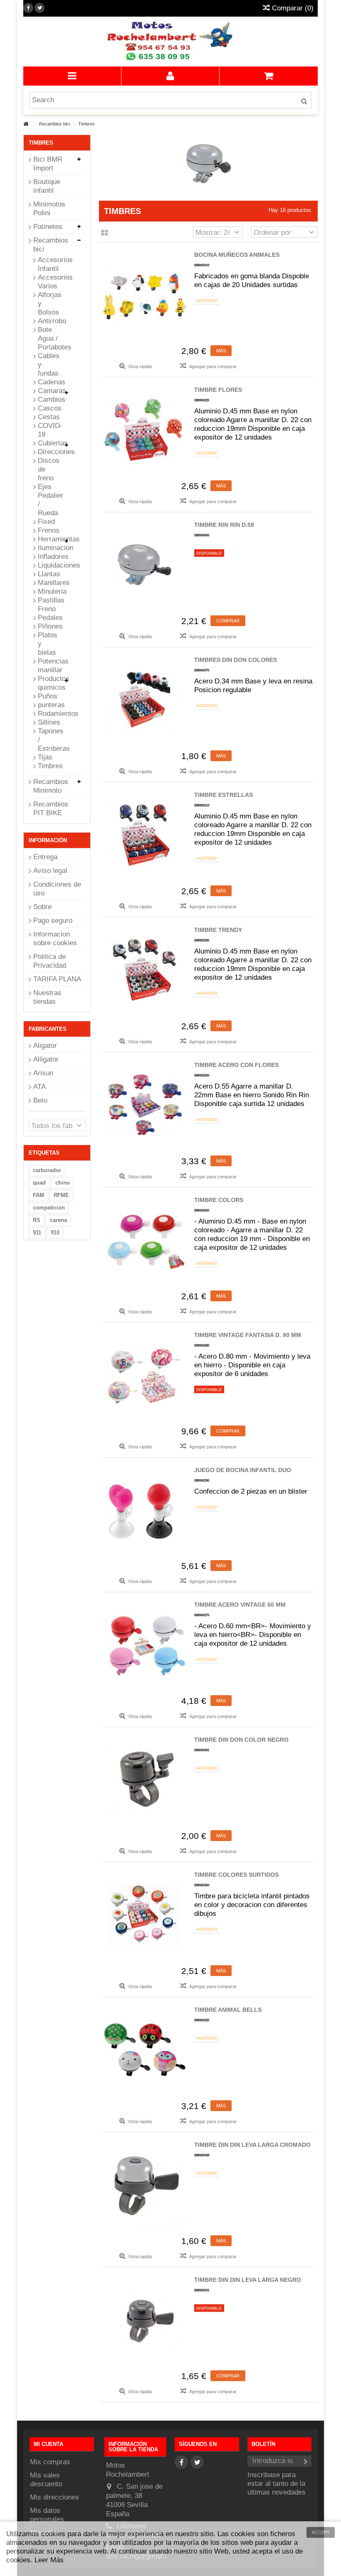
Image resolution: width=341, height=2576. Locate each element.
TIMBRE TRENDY (218, 930)
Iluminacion (49, 548)
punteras (49, 705)
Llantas (49, 574)
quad (39, 1183)
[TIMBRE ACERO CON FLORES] (145, 1105)
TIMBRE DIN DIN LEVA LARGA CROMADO (252, 2145)
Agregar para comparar (213, 366)
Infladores (49, 557)
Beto (40, 1100)
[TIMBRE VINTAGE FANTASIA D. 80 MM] (145, 1375)
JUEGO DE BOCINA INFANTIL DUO (243, 1470)
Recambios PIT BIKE (51, 809)
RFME (61, 1195)
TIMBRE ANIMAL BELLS (228, 2010)
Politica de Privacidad (50, 961)
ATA (40, 1087)
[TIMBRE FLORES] (145, 430)
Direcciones (49, 452)
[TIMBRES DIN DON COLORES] (145, 700)
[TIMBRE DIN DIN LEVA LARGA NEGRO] (145, 2320)
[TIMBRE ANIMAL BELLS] (145, 2050)
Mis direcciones (54, 2497)
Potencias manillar (49, 666)
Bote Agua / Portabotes (49, 338)
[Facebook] (28, 8)
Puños (48, 696)
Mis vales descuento (46, 2480)
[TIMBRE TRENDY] (145, 970)
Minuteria (49, 591)
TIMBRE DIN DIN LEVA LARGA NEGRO (248, 2280)
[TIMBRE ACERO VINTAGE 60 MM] (145, 1645)
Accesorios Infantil (49, 264)
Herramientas (49, 539)
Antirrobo (49, 321)
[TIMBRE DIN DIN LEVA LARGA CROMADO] (145, 2185)
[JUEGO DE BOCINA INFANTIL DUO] (145, 1510)
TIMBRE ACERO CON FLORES (236, 1065)
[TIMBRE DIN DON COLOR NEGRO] (145, 1780)
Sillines (49, 722)
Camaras (49, 391)
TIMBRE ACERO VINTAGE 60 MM (240, 1605)
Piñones (49, 626)
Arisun (43, 1073)
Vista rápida (139, 366)
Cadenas (49, 382)
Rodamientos (49, 714)
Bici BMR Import (48, 164)
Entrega (45, 857)
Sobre (42, 907)
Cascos (49, 408)
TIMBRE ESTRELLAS (224, 795)
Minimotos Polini (49, 209)
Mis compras (50, 2462)
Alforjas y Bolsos (49, 304)
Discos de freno (49, 469)
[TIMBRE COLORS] (145, 1240)
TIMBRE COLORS (219, 1200)
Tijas (45, 757)
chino (63, 1183)
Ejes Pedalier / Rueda (49, 500)
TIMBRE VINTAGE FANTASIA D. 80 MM (248, 1335)
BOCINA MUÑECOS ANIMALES (237, 255)
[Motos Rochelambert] (170, 42)
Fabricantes (48, 1029)
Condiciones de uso (57, 889)
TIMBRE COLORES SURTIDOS (236, 1875)
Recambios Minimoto (51, 786)
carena (58, 1220)
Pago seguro (53, 921)
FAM (38, 1195)
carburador (47, 1170)
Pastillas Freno (49, 605)
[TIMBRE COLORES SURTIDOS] (145, 1915)
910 (55, 1233)
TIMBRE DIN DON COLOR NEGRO (241, 1740)
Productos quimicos (49, 683)
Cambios (49, 399)
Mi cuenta (48, 2444)
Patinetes (48, 227)
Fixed (46, 522)
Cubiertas (49, 443)
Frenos (49, 530)
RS (37, 1220)
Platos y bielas (48, 644)
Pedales (49, 618)
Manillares (49, 583)
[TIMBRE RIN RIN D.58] (145, 565)
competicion (49, 1208)
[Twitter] (40, 8)
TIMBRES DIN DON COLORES (236, 660)
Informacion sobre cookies (55, 939)
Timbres (49, 766)
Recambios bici (51, 245)
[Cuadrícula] (105, 233)
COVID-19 (49, 430)
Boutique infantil (47, 186)
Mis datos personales (47, 2515)
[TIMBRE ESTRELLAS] (145, 835)
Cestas (49, 417)
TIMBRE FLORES (218, 390)
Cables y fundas (49, 365)
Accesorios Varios (49, 282)
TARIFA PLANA (57, 979)
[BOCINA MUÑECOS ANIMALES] (145, 295)
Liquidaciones (49, 565)
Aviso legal (50, 871)
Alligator (46, 1059)
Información (48, 840)
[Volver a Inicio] (26, 124)
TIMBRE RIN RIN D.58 (224, 525)
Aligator (45, 1046)
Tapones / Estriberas (49, 740)
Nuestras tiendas (47, 997)
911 (37, 1233)
